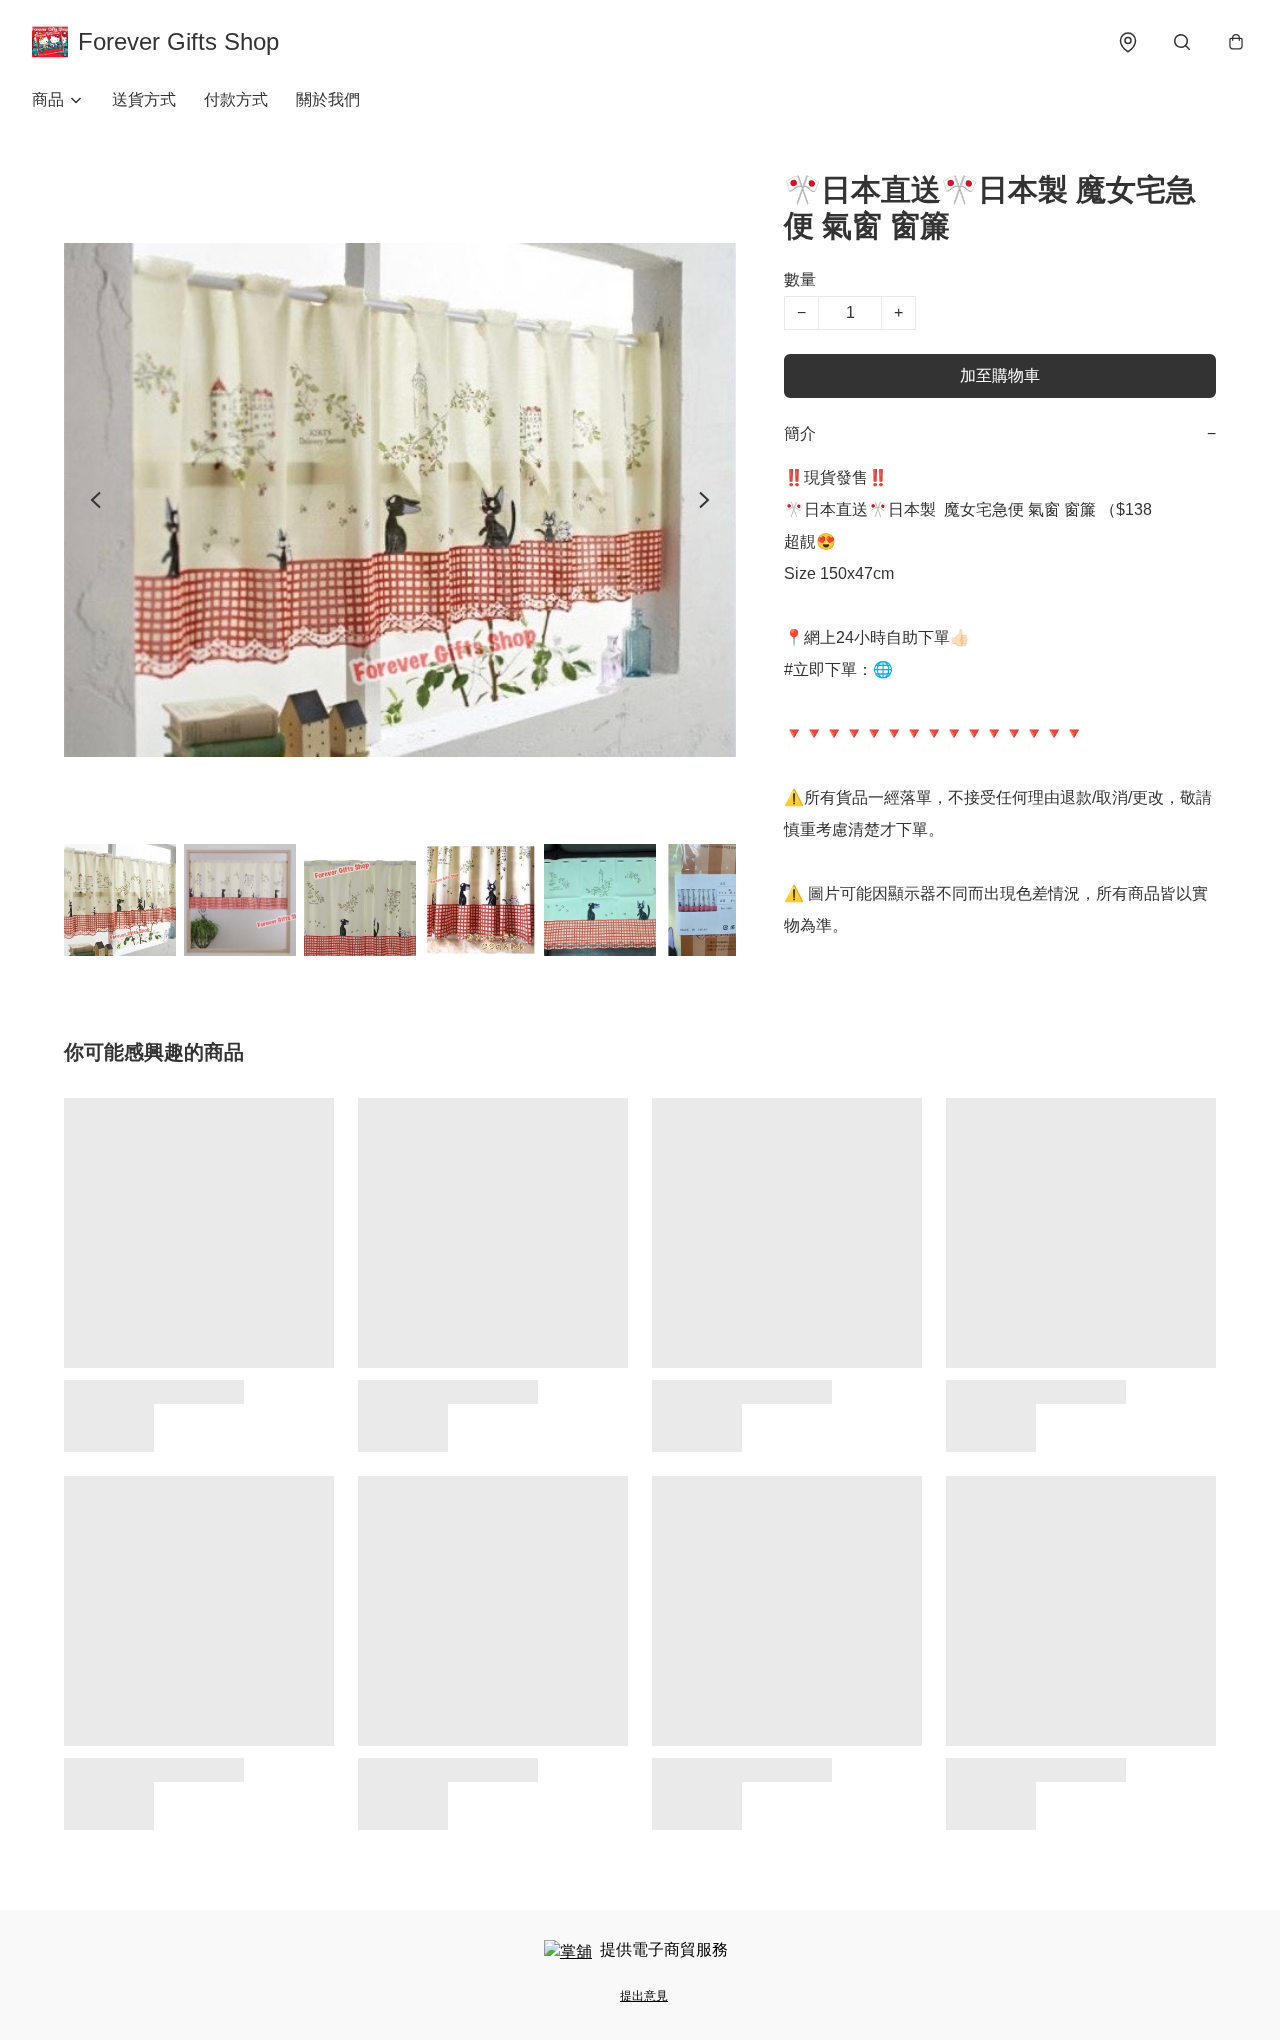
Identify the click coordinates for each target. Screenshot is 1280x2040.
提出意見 (644, 1996)
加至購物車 (1000, 375)
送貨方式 (144, 99)
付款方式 (236, 99)
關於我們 (328, 99)
